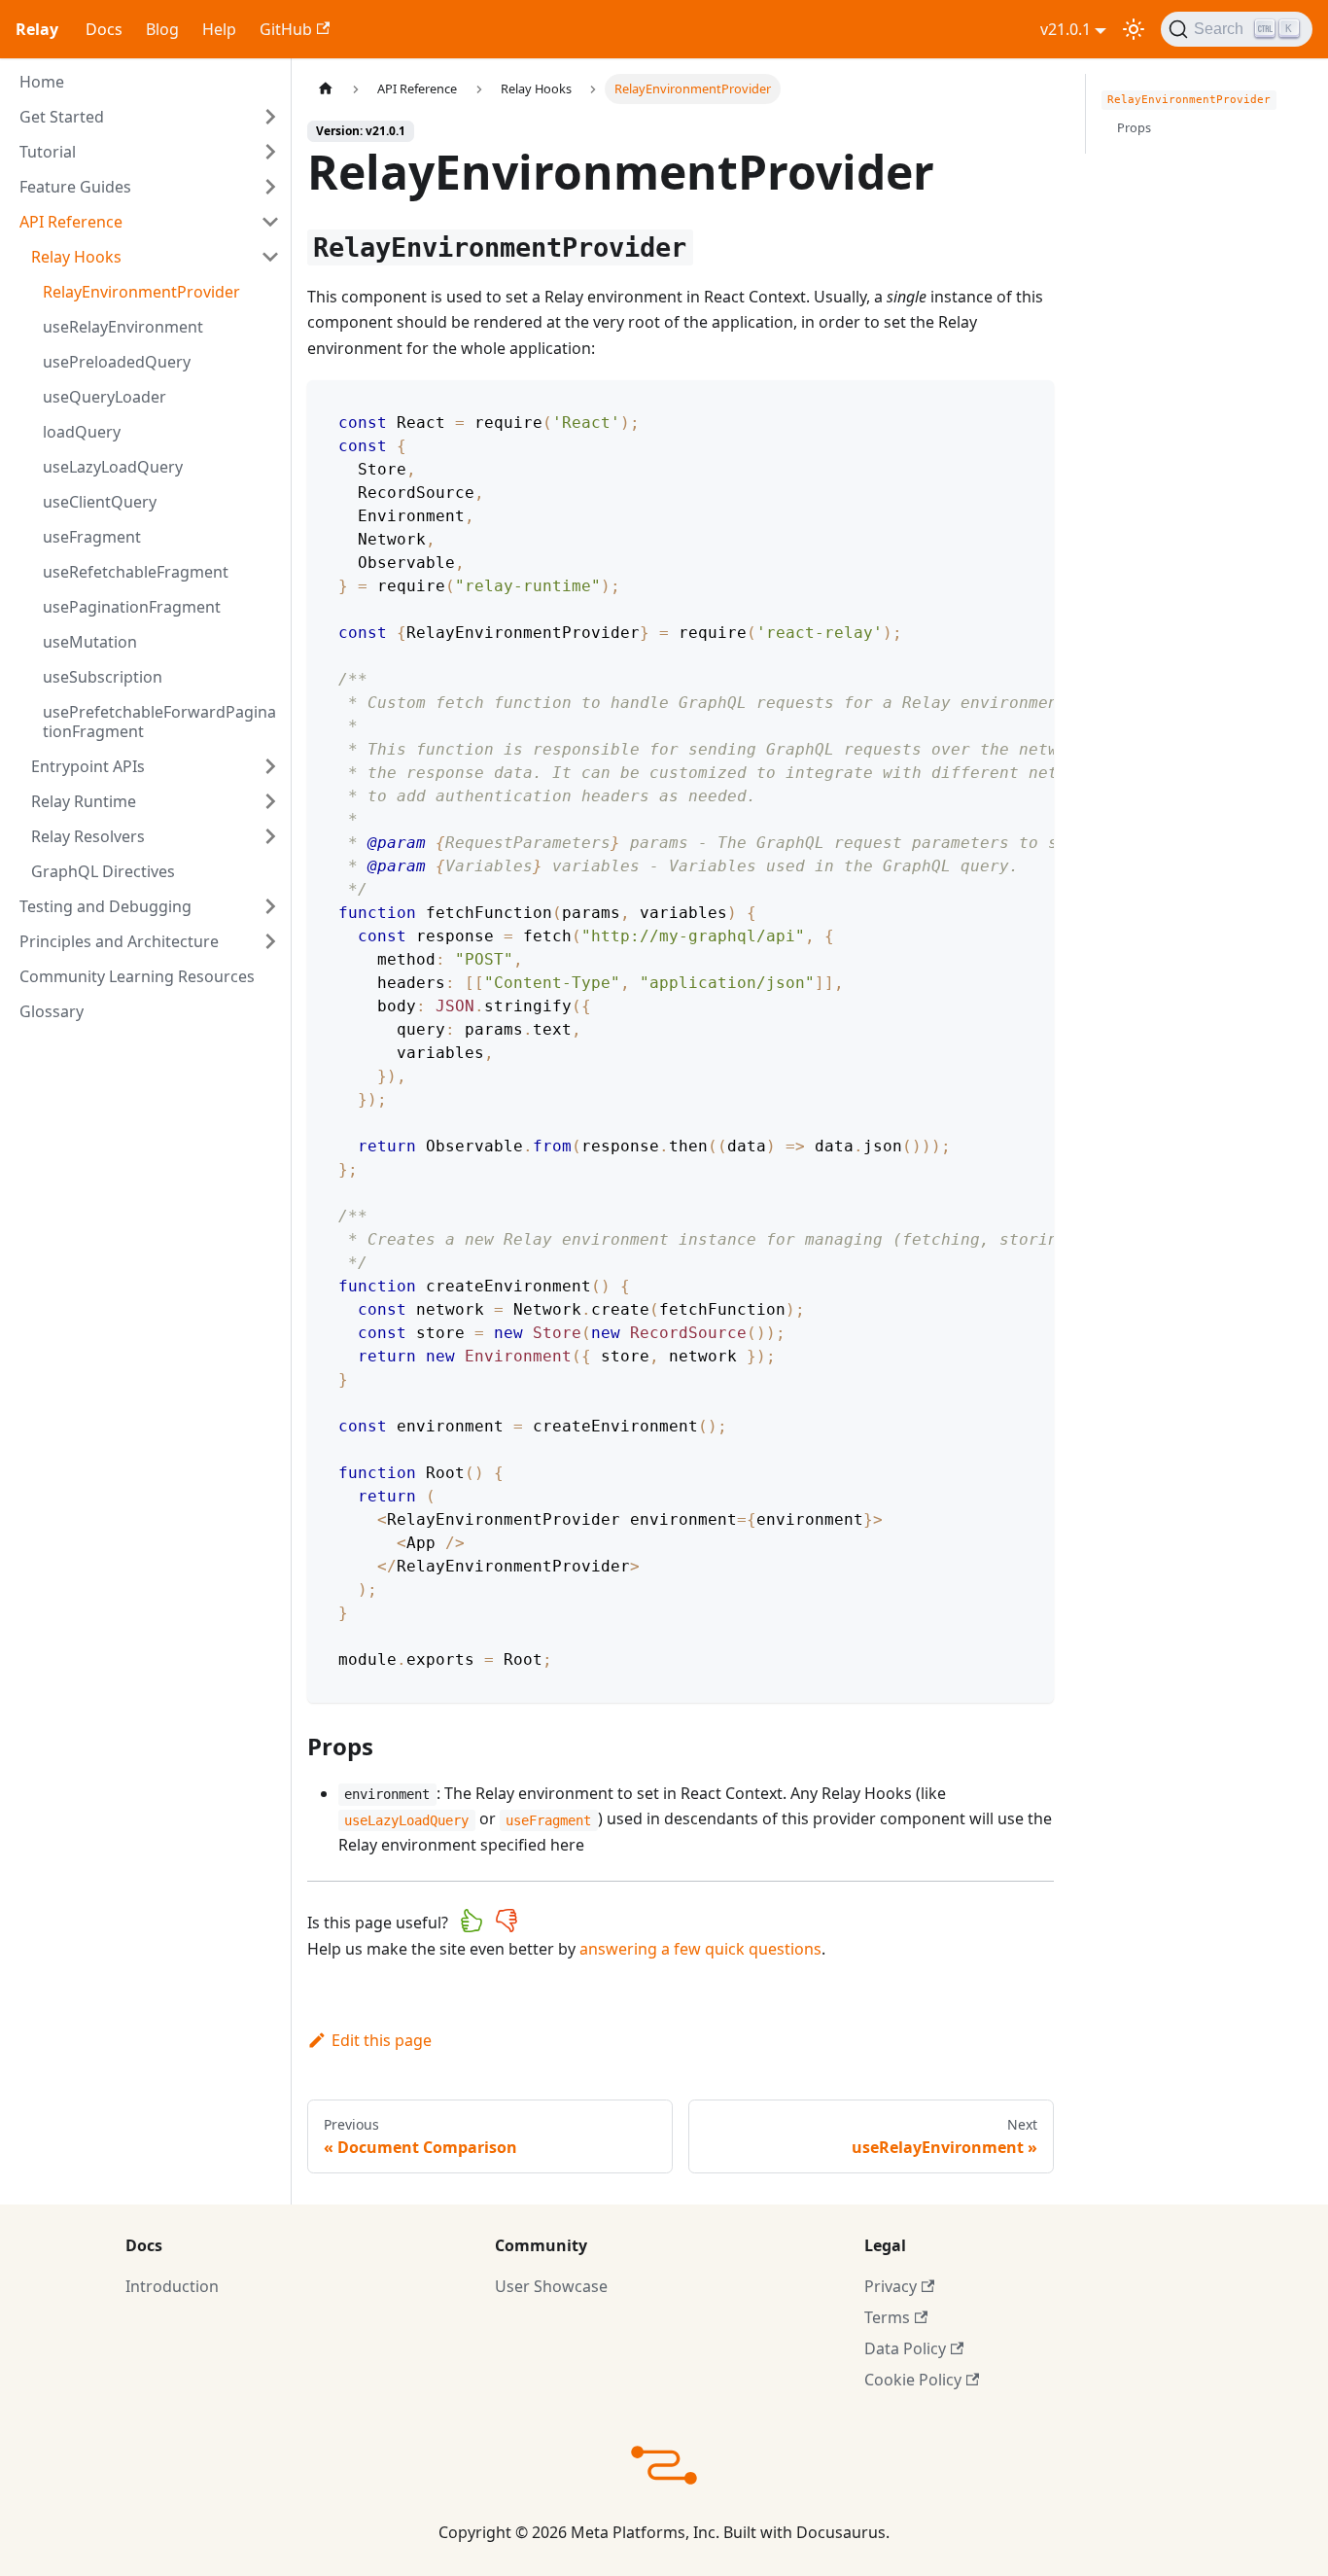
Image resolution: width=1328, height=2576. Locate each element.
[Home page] (326, 89)
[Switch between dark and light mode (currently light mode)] (1134, 29)
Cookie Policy (913, 2380)
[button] (150, 117)
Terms (887, 2317)
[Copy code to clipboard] (1030, 405)
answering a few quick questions (700, 1949)
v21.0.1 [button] (1066, 29)
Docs (104, 29)
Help (219, 29)
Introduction (172, 2286)
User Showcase (551, 2286)
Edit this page (382, 2040)
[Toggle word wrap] (995, 405)
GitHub (286, 29)
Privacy (891, 2286)
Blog (162, 29)
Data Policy (905, 2348)
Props (1134, 127)
